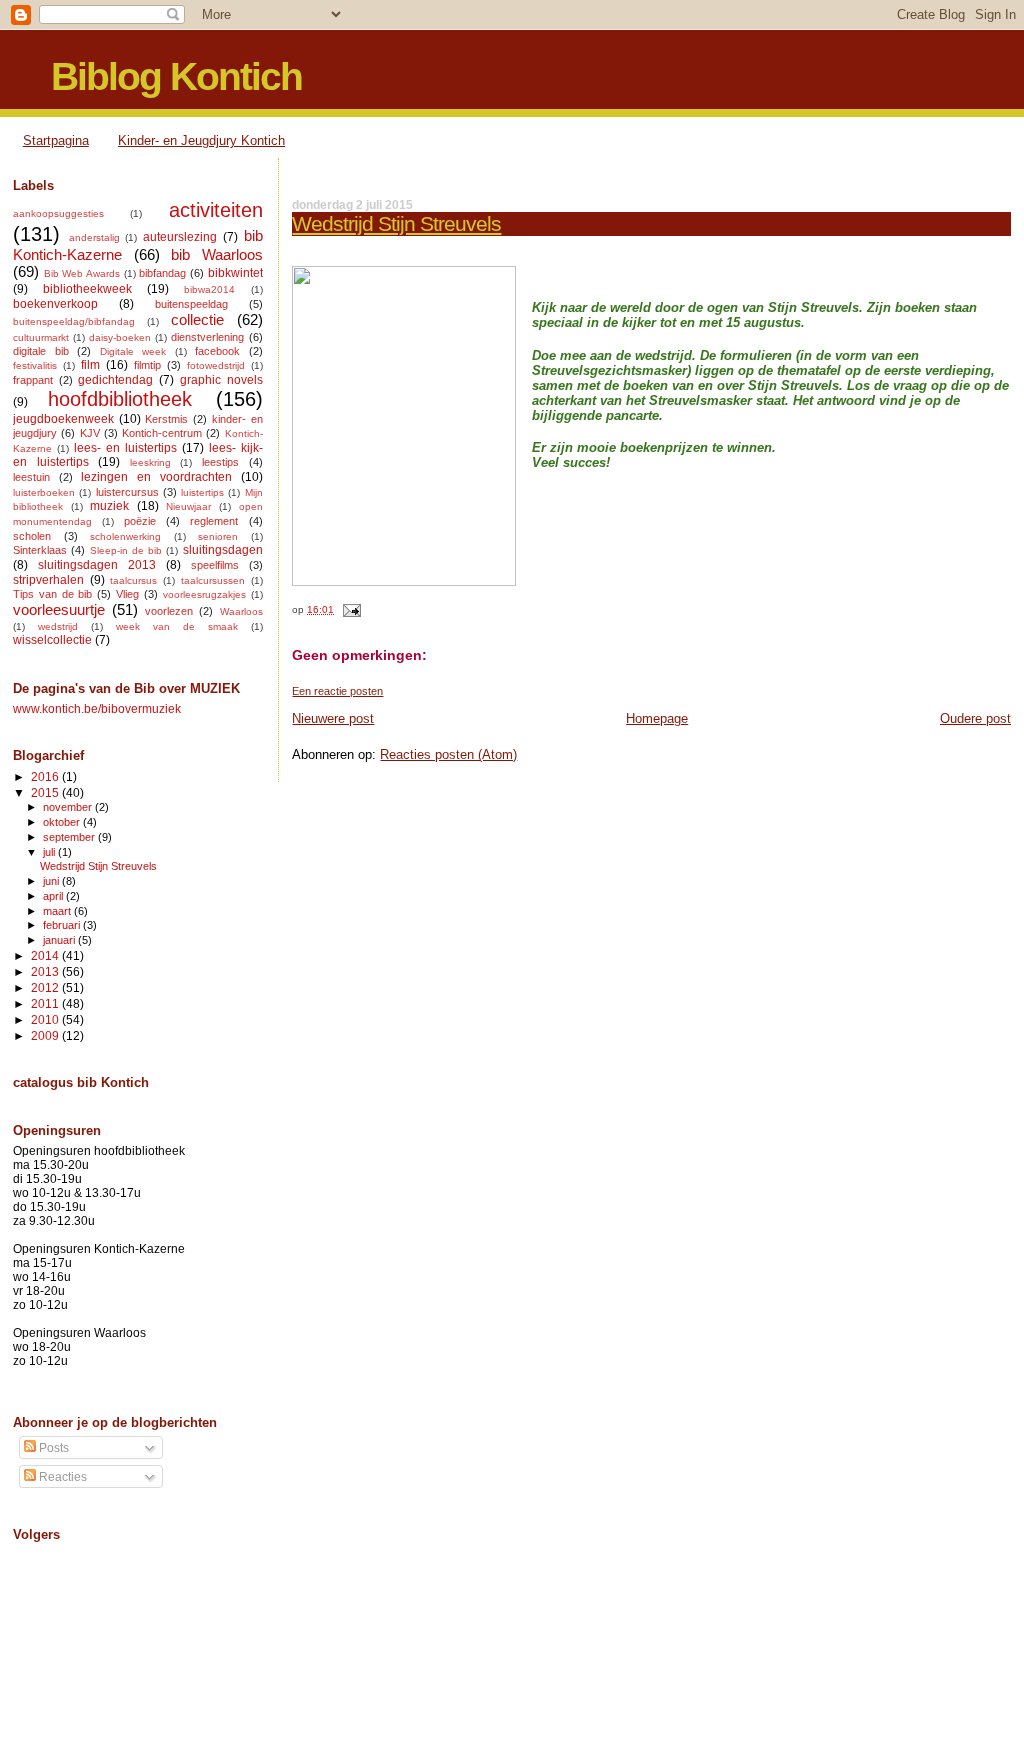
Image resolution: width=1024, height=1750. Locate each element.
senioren (218, 536)
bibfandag (162, 273)
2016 (46, 776)
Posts (52, 1448)
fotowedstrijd (216, 365)
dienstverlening (207, 337)
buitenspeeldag (191, 304)
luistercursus (127, 492)
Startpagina (56, 140)
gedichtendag (115, 380)
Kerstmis (166, 419)
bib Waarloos (217, 255)
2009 (46, 1035)
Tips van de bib (52, 594)
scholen (32, 536)
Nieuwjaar (188, 506)
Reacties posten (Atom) (448, 754)
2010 (46, 1019)
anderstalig (94, 237)
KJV (90, 433)
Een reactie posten (337, 691)
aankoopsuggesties (58, 213)
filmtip (147, 365)
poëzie (140, 521)
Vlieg (127, 594)
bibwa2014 (209, 289)
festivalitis (35, 365)
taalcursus (133, 580)
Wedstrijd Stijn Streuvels (396, 223)
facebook (217, 351)
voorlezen (169, 611)
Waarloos (241, 611)
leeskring (150, 462)
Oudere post (975, 718)
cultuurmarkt (41, 337)
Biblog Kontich (176, 76)
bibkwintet (235, 273)
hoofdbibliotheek (120, 399)
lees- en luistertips (125, 448)
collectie (197, 320)
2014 (46, 955)
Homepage (657, 718)
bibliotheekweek (87, 289)
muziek (109, 506)
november (69, 807)
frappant (33, 380)
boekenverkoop (55, 304)
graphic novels (221, 380)
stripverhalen (48, 580)
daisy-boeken (120, 337)
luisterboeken (44, 492)
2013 (46, 971)
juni (52, 881)
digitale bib (41, 351)
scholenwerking (125, 536)
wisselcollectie (52, 640)
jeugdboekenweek (63, 419)
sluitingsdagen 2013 (97, 565)
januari (60, 940)
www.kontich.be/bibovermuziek (97, 708)
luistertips (202, 492)
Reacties (61, 1477)
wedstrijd (58, 626)
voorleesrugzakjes (204, 594)
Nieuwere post (333, 718)
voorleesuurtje (59, 610)
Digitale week (133, 351)
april (54, 896)
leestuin (31, 477)
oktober (63, 822)
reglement (214, 521)
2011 (46, 1003)
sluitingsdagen (223, 550)
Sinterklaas (40, 550)
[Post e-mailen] (348, 609)
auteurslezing (180, 237)
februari (63, 925)
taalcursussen (213, 580)
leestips (220, 462)
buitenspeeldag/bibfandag (74, 321)
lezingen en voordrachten (156, 477)
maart (58, 911)
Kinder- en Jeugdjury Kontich (201, 140)
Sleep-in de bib (126, 550)
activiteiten (216, 210)
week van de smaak (177, 626)
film (90, 365)
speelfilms (215, 565)
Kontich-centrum (162, 433)
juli (50, 852)
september (70, 837)
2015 (46, 792)
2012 (46, 987)
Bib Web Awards (82, 273)
